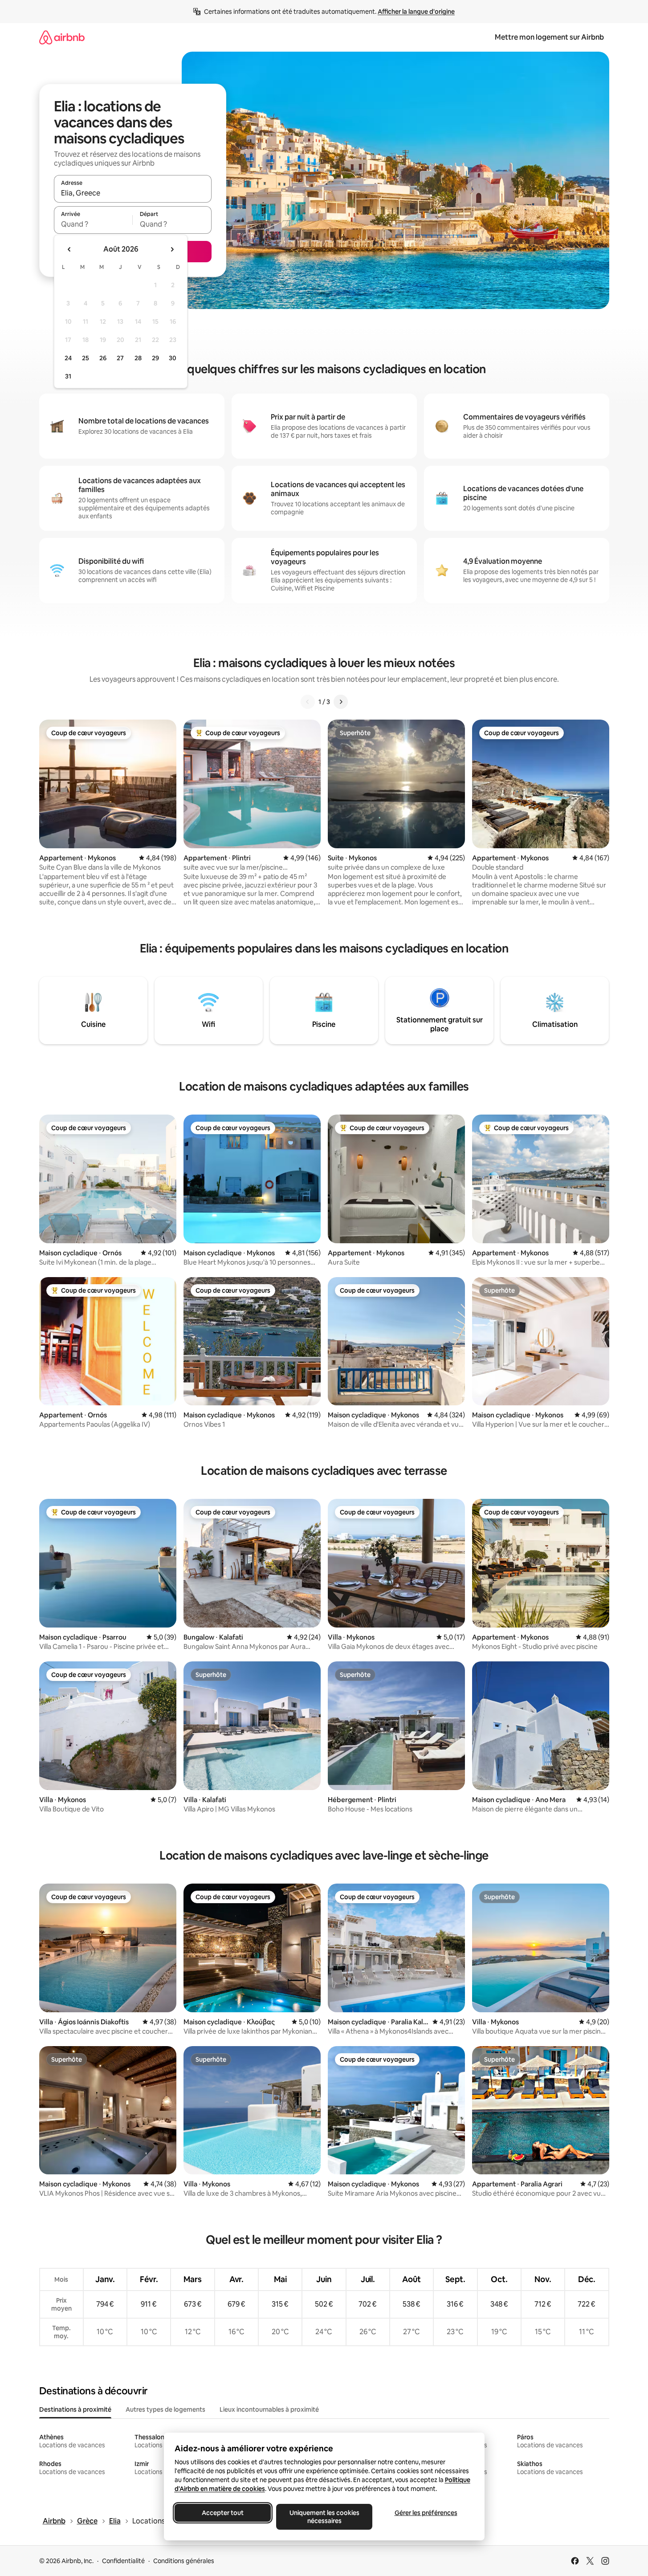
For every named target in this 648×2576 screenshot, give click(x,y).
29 (155, 358)
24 (68, 358)
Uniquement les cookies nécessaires (324, 2517)
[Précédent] (308, 702)
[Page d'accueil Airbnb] (62, 37)
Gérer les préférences (426, 2513)
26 (103, 358)
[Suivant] (341, 702)
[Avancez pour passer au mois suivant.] (172, 249)
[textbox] (93, 224)
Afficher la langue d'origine (416, 12)
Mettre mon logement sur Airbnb (549, 37)
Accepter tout (223, 2513)
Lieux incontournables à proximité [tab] (269, 2409)
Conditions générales (184, 2561)
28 (138, 358)
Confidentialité (123, 2561)
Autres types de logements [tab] (165, 2409)
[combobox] (133, 193)
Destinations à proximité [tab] (75, 2409)
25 (86, 358)
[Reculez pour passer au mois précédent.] (69, 249)
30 (173, 358)
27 (120, 358)
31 (68, 376)
